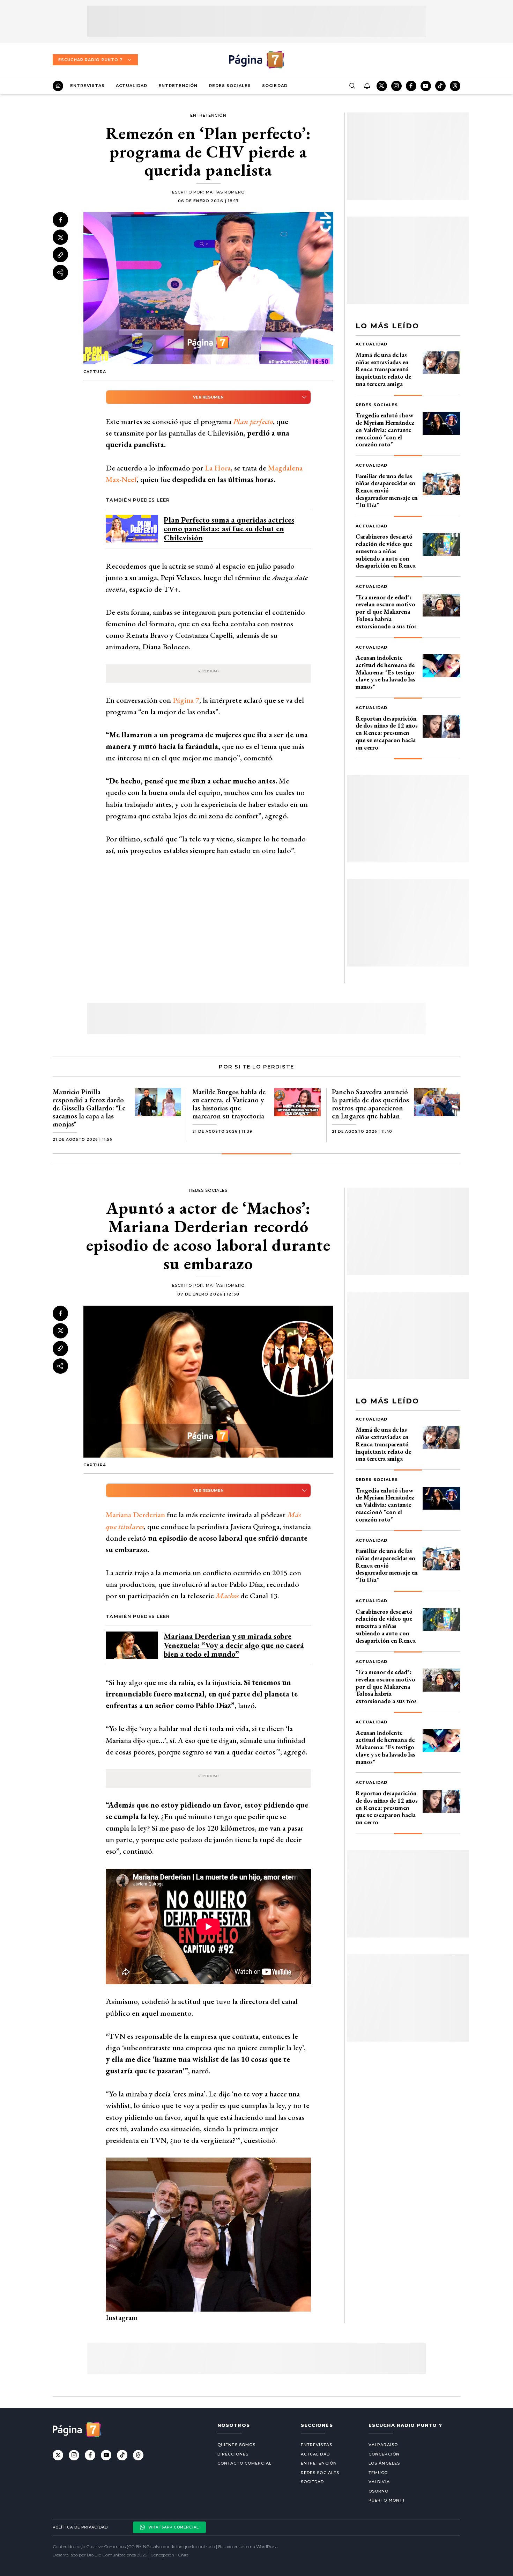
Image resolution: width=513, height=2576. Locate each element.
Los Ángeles (384, 2463)
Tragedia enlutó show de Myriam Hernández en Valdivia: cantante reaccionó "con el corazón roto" (385, 430)
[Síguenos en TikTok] (440, 86)
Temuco (378, 2473)
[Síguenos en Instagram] (396, 86)
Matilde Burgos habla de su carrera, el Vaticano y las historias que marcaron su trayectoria (229, 1104)
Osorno (379, 2491)
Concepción (384, 2454)
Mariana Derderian (135, 1515)
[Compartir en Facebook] (60, 220)
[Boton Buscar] (352, 86)
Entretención (178, 86)
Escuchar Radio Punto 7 (90, 60)
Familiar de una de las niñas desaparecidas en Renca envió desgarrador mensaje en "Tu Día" (387, 490)
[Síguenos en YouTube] (426, 86)
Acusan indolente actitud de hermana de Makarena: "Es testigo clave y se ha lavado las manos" (385, 672)
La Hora (218, 468)
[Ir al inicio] (58, 86)
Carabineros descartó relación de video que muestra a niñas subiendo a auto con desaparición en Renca (386, 551)
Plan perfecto (253, 421)
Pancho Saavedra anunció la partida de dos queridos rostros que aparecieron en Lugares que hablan (370, 1104)
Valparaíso (383, 2445)
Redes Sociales (230, 86)
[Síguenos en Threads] (455, 86)
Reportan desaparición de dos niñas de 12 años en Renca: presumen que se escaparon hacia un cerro (387, 733)
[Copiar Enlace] (60, 255)
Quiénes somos (236, 2445)
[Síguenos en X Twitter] (382, 86)
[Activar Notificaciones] (367, 86)
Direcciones (233, 2454)
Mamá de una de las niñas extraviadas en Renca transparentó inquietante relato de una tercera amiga (383, 369)
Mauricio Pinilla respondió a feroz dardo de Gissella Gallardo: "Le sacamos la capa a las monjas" (89, 1108)
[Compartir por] (60, 272)
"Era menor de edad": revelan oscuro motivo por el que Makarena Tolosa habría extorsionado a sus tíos (386, 612)
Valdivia (379, 2482)
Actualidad (132, 86)
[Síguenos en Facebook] (411, 86)
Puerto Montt (387, 2500)
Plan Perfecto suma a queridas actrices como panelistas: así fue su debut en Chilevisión (229, 529)
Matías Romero (225, 192)
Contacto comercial (244, 2463)
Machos (227, 1596)
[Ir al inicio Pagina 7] (256, 60)
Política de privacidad (80, 2527)
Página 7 (186, 700)
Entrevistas (87, 86)
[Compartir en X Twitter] (60, 238)
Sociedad (275, 86)
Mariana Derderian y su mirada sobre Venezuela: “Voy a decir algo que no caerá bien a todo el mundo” (234, 1645)
